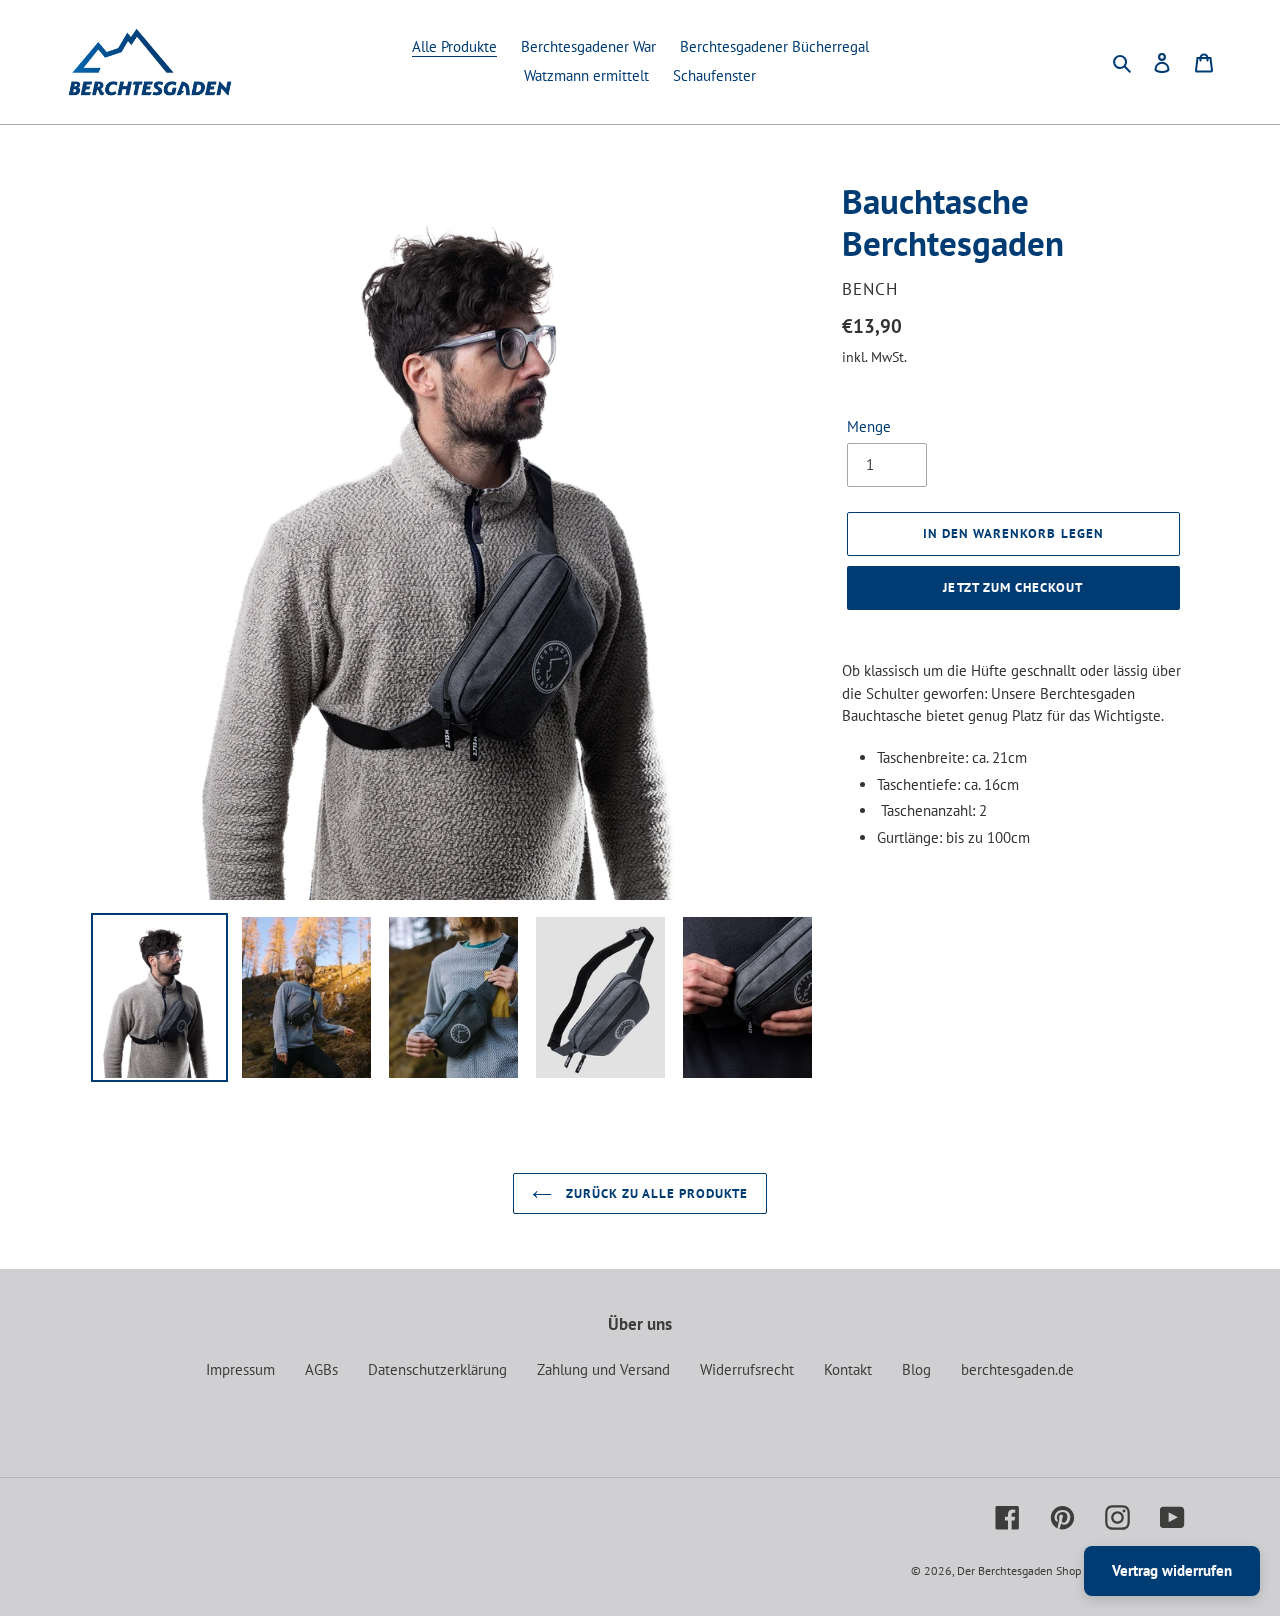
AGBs (321, 1369)
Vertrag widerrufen (1172, 1570)
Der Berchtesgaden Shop (1019, 1570)
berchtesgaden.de (1017, 1369)
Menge (869, 426)
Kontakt (848, 1369)
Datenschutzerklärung (437, 1369)
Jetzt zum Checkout (1013, 587)
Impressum (240, 1369)
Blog (916, 1369)
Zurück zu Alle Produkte (655, 1193)
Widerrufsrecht (747, 1369)
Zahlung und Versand (603, 1369)
